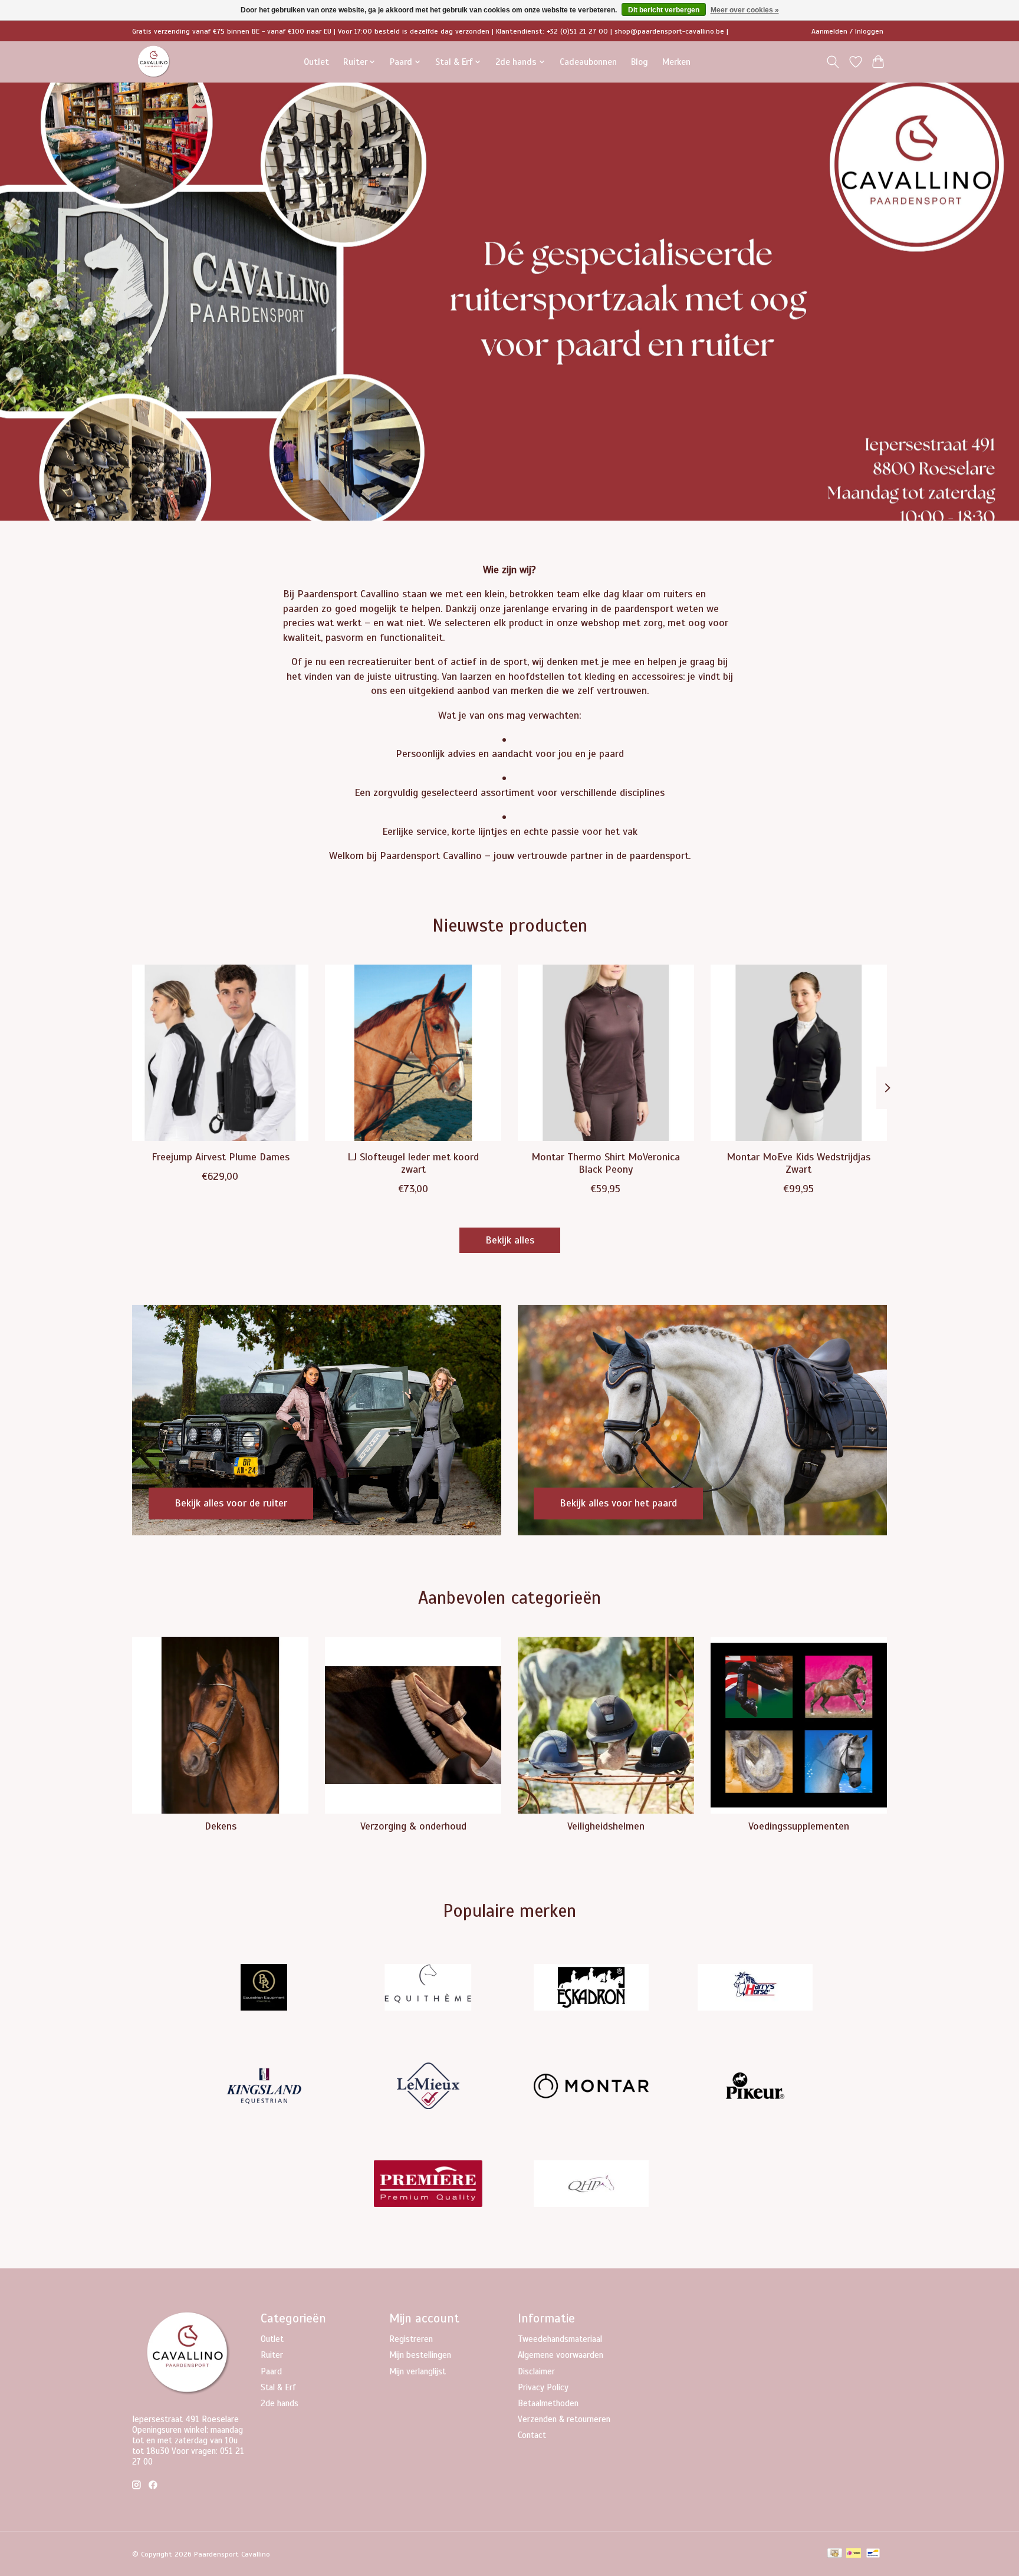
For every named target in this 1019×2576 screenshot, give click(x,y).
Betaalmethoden (548, 2403)
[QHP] (591, 2185)
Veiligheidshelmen (606, 1826)
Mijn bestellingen (420, 2355)
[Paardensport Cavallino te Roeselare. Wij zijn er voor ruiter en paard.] (154, 62)
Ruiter (272, 2355)
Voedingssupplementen (799, 1826)
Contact (532, 2435)
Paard (271, 2371)
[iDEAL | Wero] (854, 2554)
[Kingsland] (264, 2087)
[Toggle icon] (833, 62)
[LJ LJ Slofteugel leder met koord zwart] (413, 1053)
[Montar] (591, 2087)
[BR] (264, 1989)
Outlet (316, 62)
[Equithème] (428, 1989)
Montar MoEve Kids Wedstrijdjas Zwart (798, 1162)
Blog (640, 62)
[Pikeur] (755, 2087)
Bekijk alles (510, 1240)
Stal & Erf (278, 2387)
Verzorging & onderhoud (413, 1826)
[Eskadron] (591, 1989)
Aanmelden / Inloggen (847, 31)
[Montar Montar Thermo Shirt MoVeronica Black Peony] (606, 1053)
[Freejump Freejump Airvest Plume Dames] (220, 1053)
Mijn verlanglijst (418, 2371)
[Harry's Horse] (755, 1989)
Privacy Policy (543, 2387)
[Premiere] (428, 2185)
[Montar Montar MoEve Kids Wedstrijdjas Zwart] (799, 1053)
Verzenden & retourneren (564, 2419)
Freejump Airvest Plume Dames (221, 1156)
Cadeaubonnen (588, 62)
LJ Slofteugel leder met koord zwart (413, 1162)
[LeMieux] (428, 2087)
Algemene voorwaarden (561, 2355)
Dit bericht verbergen (664, 10)
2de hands (280, 2403)
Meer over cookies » (745, 10)
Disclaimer (536, 2371)
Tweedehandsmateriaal (560, 2339)
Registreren (411, 2339)
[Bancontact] (873, 2554)
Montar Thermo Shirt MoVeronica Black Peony (606, 1162)
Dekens (221, 1826)
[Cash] (835, 2554)
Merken (676, 62)
